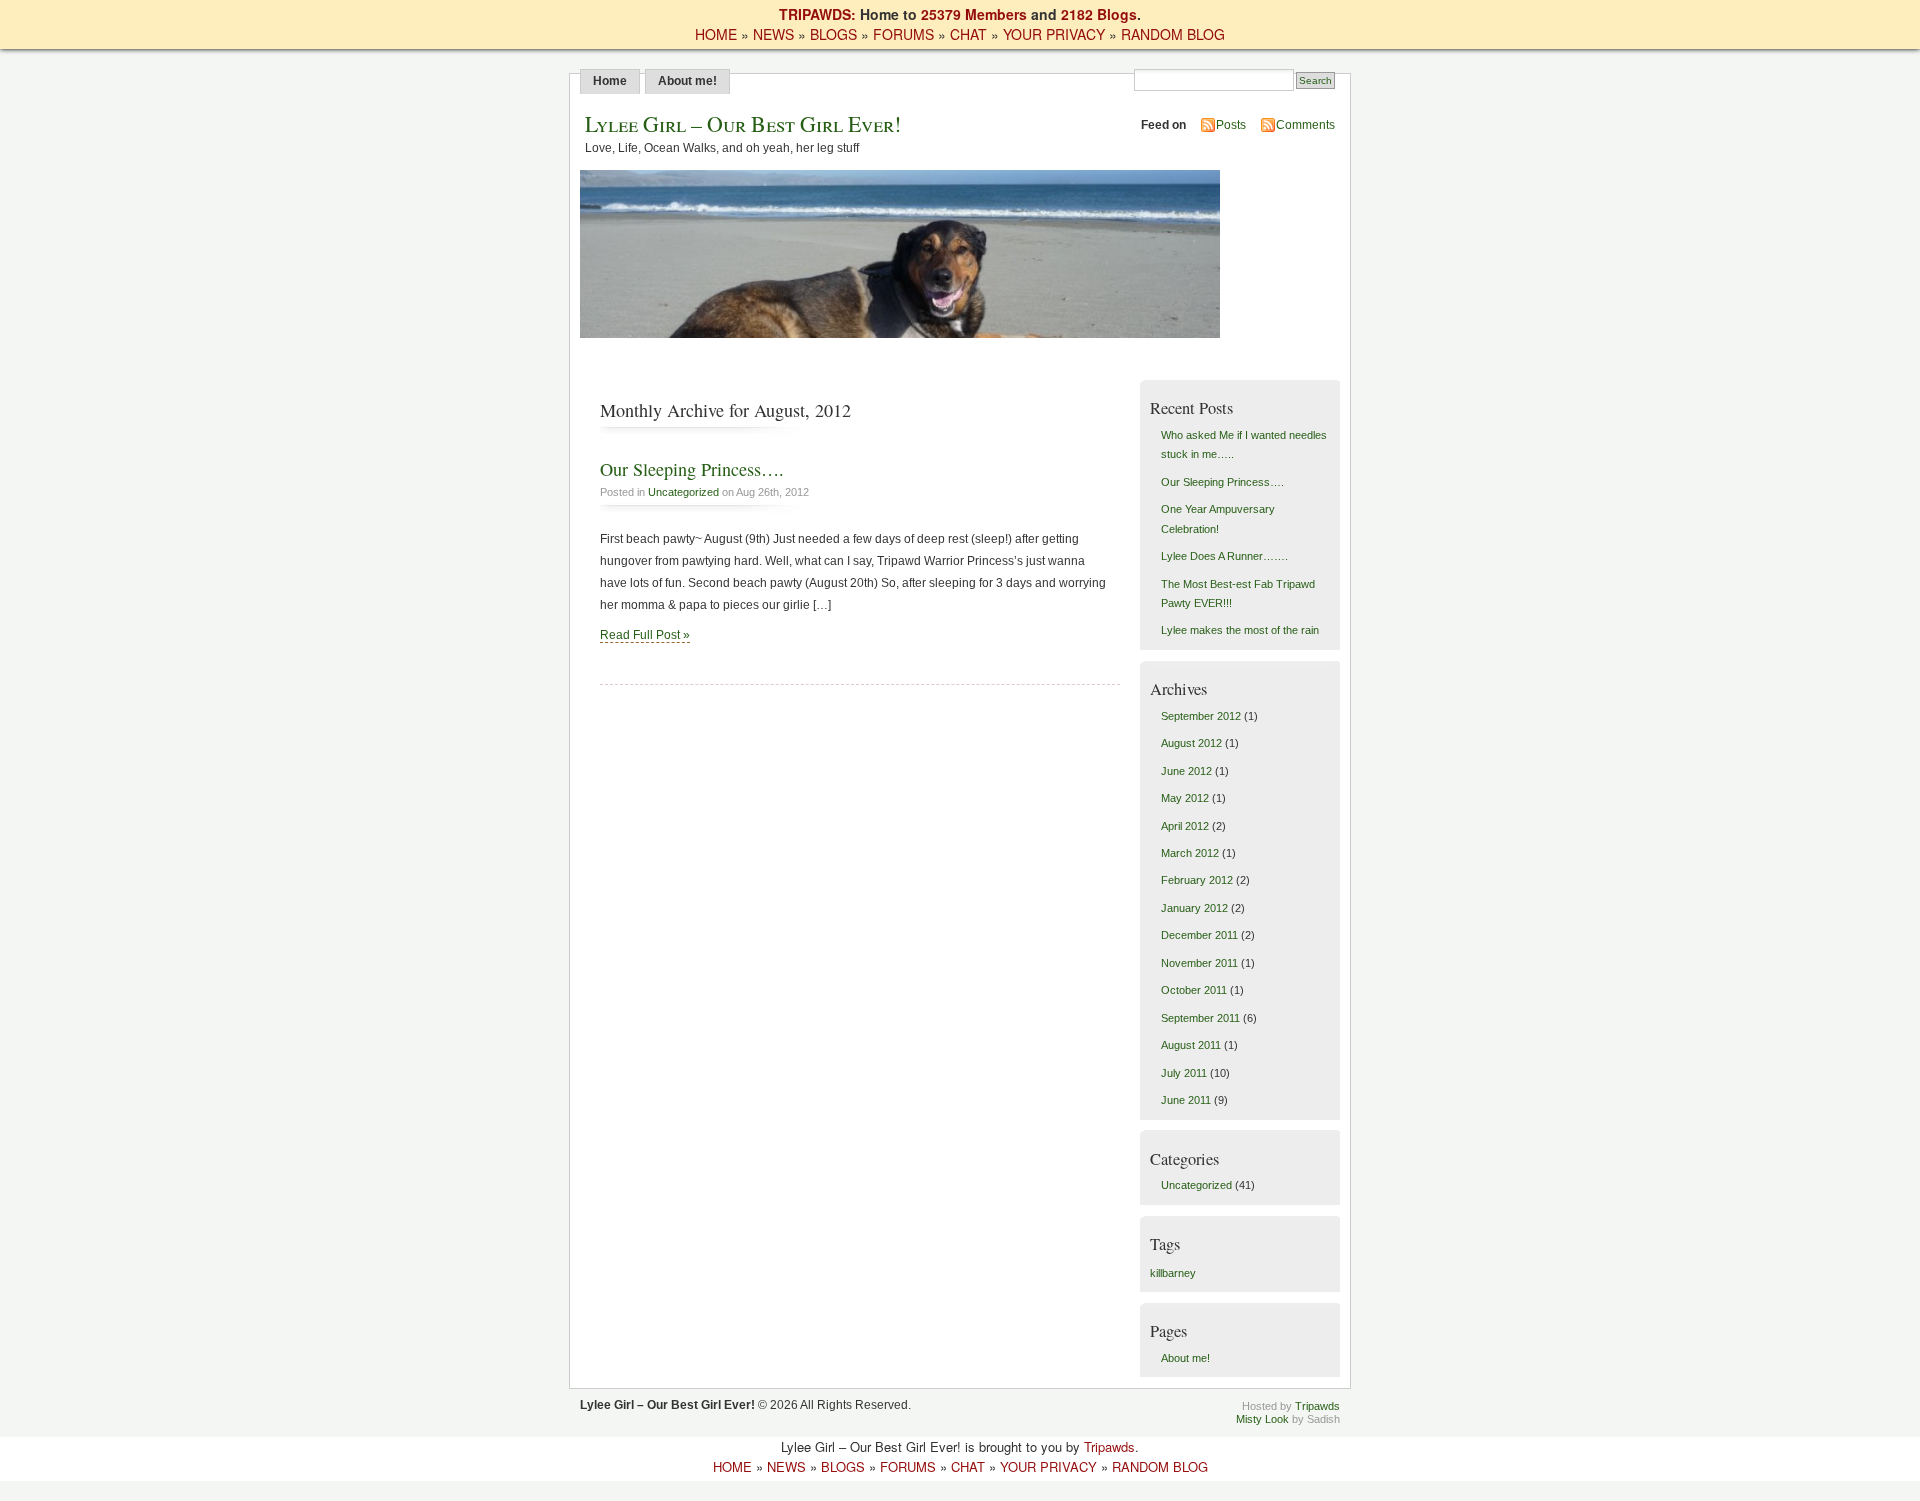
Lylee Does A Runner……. (1224, 556)
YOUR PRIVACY (1054, 34)
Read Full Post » (645, 635)
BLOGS (833, 34)
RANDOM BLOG (1173, 34)
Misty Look (1262, 1419)
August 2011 (1191, 1045)
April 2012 (1185, 826)
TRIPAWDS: (817, 14)
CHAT (968, 34)
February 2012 (1197, 880)
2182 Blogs (1099, 14)
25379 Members (974, 14)
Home (610, 81)
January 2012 (1194, 908)
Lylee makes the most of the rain (1240, 630)
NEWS (773, 34)
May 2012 (1185, 798)
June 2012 (1186, 771)
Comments (1305, 125)
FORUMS (903, 34)
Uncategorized (683, 492)
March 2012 (1190, 853)
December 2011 (1199, 935)
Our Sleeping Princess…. (692, 469)
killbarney (1173, 1273)
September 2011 (1200, 1018)
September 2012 (1201, 716)
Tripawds (1317, 1406)
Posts (1231, 125)
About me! (687, 81)
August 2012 (1191, 743)
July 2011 (1184, 1073)
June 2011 (1186, 1100)
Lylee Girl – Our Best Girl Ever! (743, 123)
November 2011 (1199, 963)
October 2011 (1194, 990)
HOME (716, 34)
